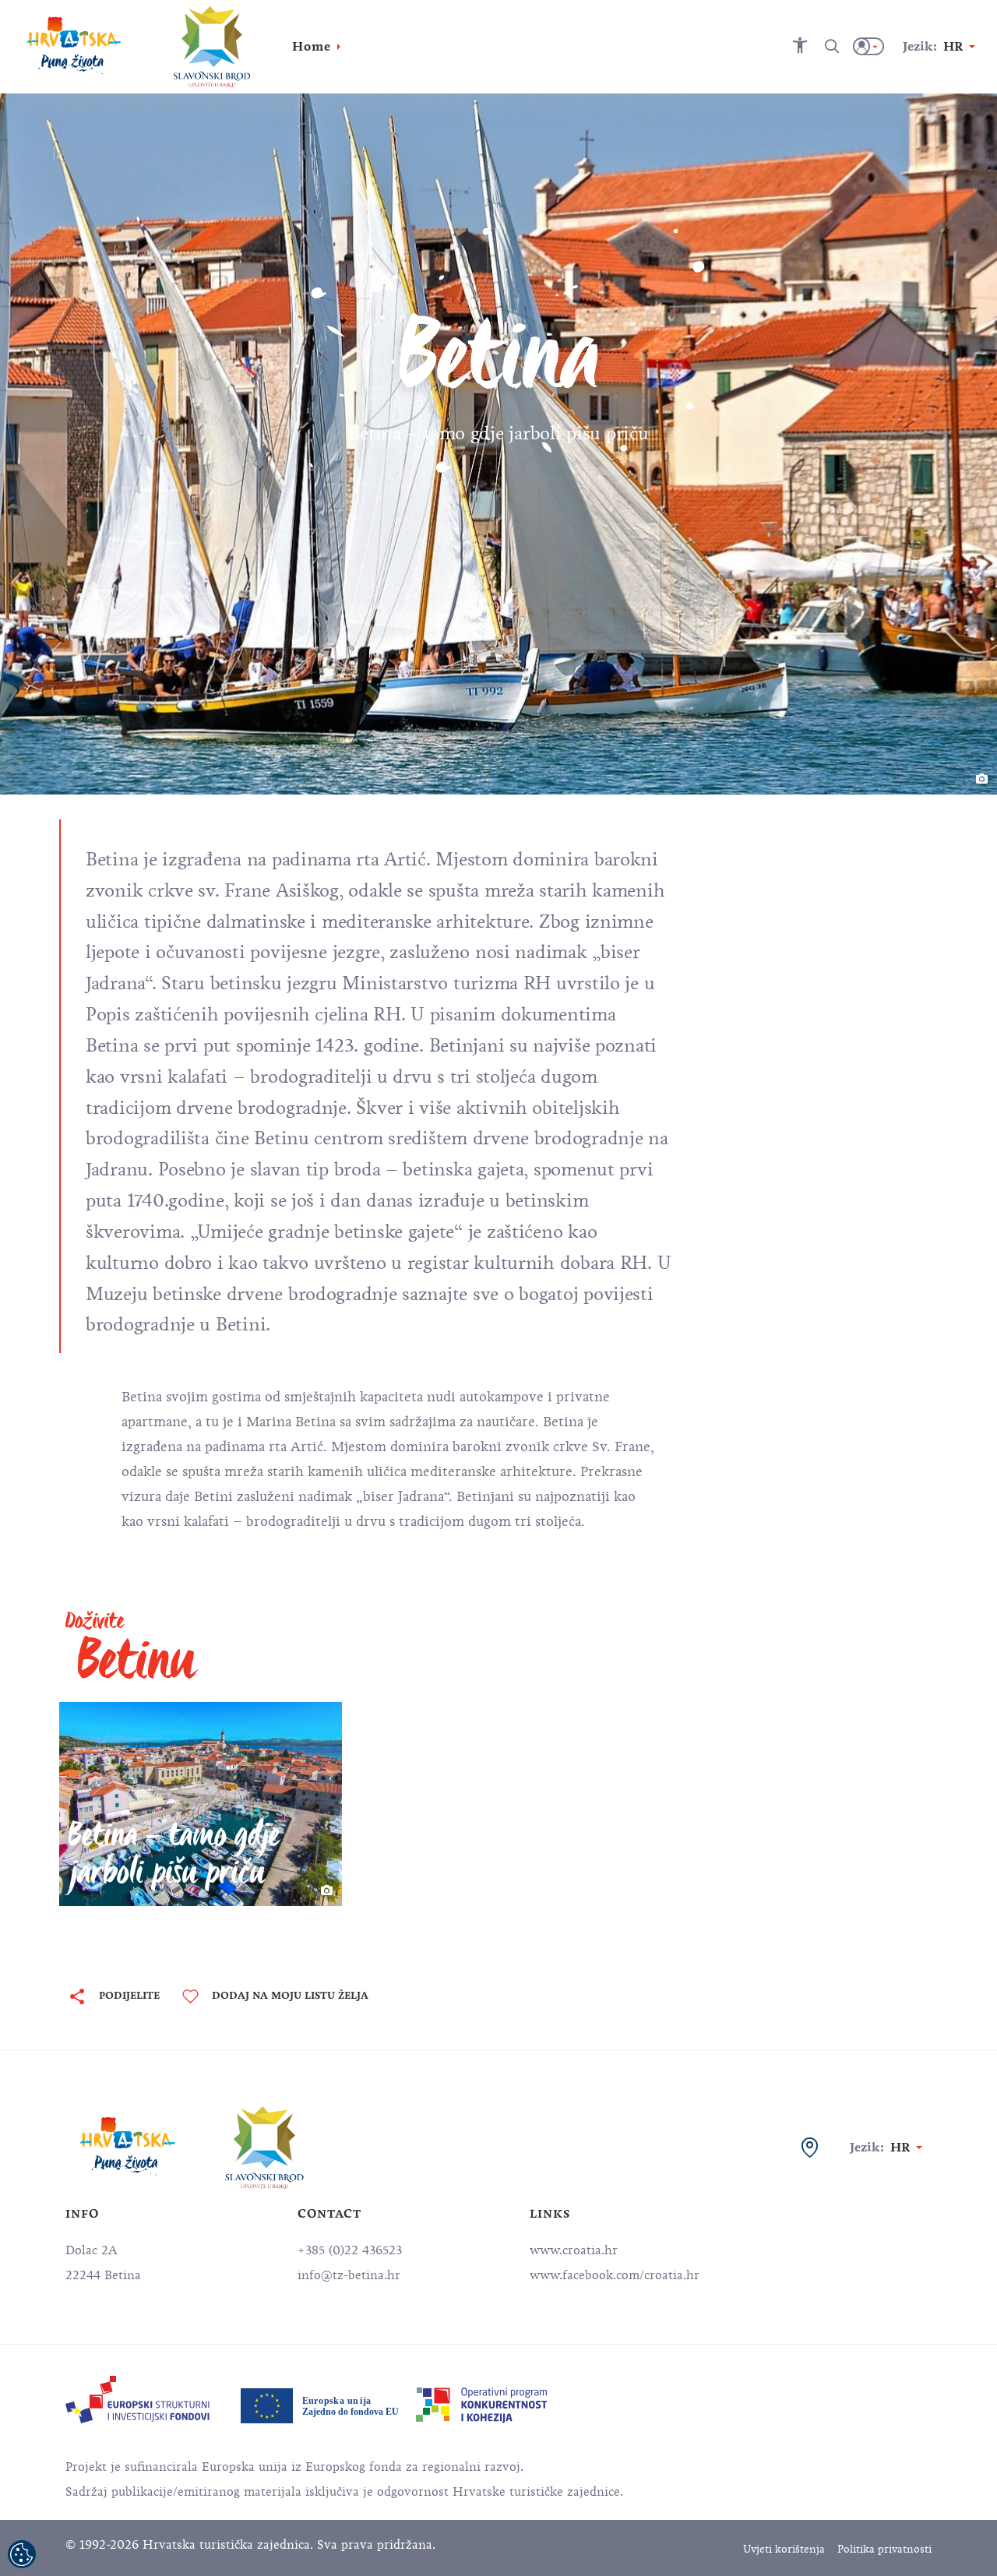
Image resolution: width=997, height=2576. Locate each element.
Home (312, 46)
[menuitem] (137, 2400)
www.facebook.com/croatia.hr (615, 2275)
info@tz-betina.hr (349, 2275)
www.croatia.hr (574, 2250)
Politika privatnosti (884, 2549)
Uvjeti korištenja (784, 2549)
